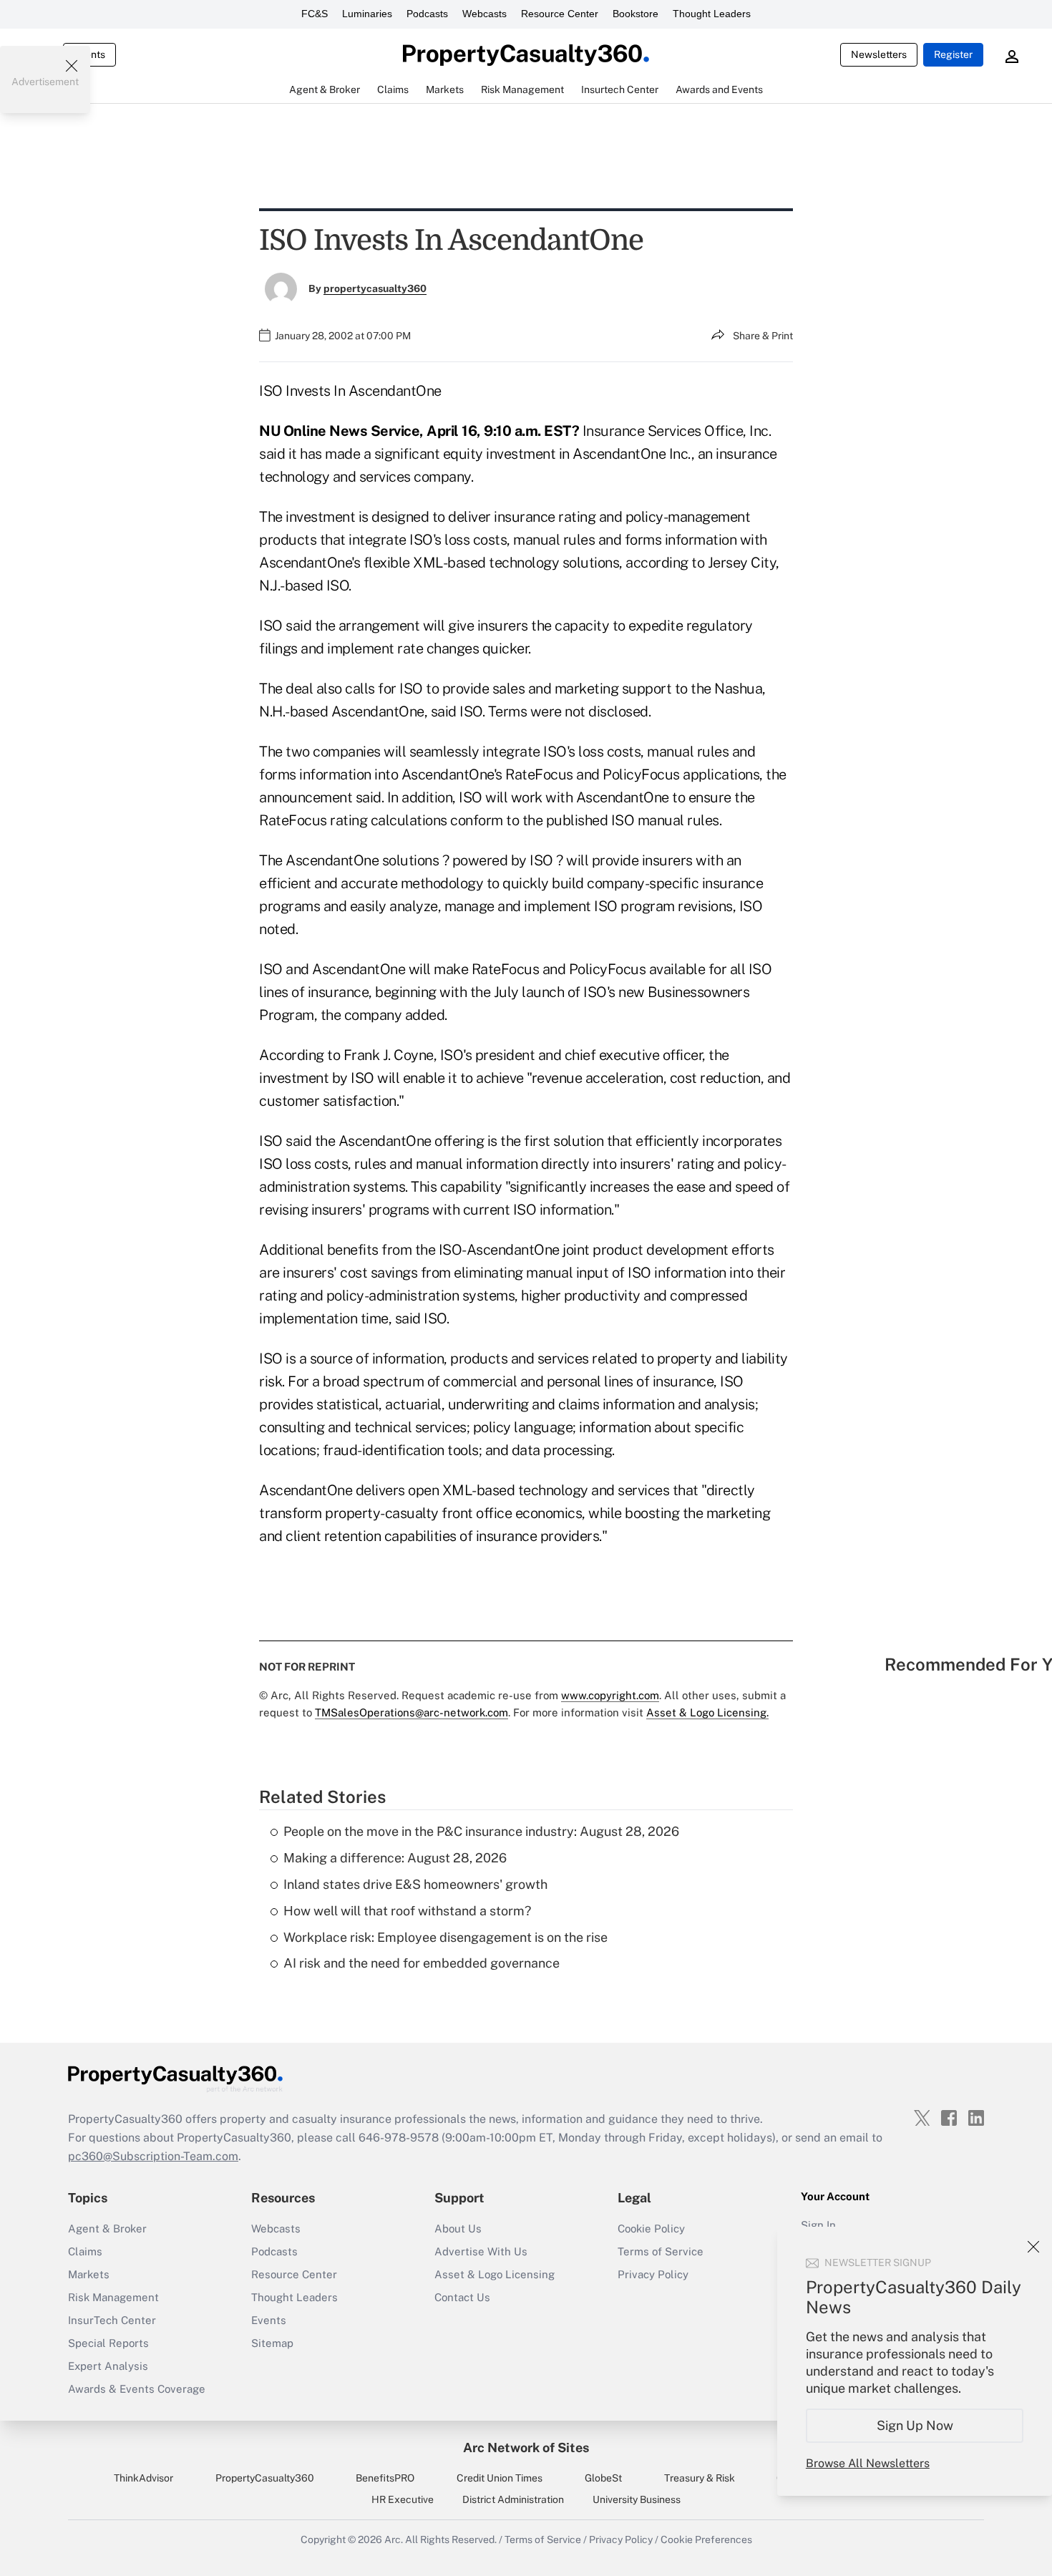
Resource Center (560, 14)
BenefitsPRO (385, 2478)
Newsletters (879, 54)
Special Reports (108, 2343)
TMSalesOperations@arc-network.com (411, 1712)
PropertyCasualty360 (265, 2478)
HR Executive (403, 2499)
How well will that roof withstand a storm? (407, 1911)
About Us (458, 2229)
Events (269, 2320)
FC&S (315, 14)
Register (953, 54)
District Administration (513, 2499)
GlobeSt (603, 2478)
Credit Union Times (500, 2478)
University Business (637, 2499)
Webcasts (484, 14)
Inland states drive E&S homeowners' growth (415, 1884)
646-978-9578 (399, 2138)
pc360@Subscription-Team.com (153, 2156)
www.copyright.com (610, 1695)
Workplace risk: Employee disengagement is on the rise (445, 1937)
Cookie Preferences (706, 2539)
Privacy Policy (653, 2274)
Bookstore (635, 14)
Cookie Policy (651, 2229)
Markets (89, 2274)
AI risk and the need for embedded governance (422, 1963)
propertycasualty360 (375, 288)
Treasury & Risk (700, 2478)
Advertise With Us (481, 2251)
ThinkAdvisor (143, 2478)
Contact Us (462, 2297)
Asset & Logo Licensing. (707, 1712)
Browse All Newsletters (868, 2463)
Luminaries (367, 14)
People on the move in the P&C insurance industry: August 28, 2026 (481, 1831)
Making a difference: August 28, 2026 (395, 1858)
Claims (85, 2251)
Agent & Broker (107, 2229)
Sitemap (272, 2343)
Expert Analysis (108, 2366)
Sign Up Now (915, 2425)
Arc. (394, 2539)
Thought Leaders (712, 14)
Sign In (818, 2225)
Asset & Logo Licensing (495, 2274)
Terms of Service (661, 2251)
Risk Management (113, 2297)
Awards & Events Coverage (137, 2389)
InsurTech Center (112, 2320)
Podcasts (427, 14)
